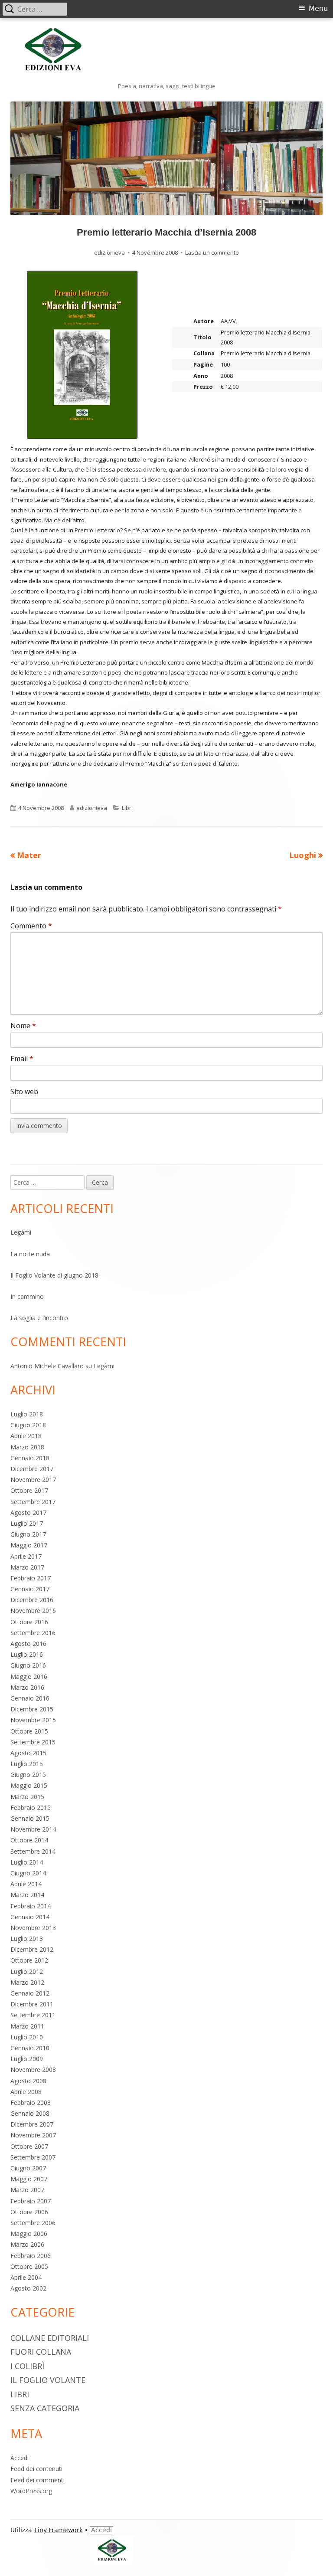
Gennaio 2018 (30, 1458)
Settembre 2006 (33, 2223)
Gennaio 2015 (30, 1818)
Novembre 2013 (33, 1928)
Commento (31, 926)
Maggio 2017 (29, 1545)
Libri (127, 808)
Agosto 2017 (28, 1512)
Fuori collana (41, 2352)
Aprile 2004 (26, 2277)
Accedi (20, 2458)
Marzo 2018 (27, 1447)
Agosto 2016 (28, 1644)
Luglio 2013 (27, 1939)
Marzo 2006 (27, 2244)
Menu (318, 8)
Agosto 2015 (28, 1753)
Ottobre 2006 (29, 2212)
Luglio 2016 (27, 1654)
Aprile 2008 (26, 2092)
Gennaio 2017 (30, 1589)
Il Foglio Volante (48, 2380)
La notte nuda (30, 1254)
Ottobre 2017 (29, 1490)
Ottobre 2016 (29, 1622)
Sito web (24, 1091)
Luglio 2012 (27, 1971)
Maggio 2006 (29, 2234)
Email (22, 1059)
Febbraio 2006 (31, 2256)
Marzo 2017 (27, 1567)
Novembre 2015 (33, 1720)
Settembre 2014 (33, 1851)
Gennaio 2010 (30, 2048)
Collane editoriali (50, 2338)
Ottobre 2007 (29, 2146)
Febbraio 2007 (31, 2201)
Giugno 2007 (28, 2168)
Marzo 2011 (27, 2026)
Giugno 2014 (28, 1873)
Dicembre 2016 (32, 1600)
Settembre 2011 (33, 2015)
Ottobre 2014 (29, 1840)
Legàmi (21, 1232)
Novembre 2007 (33, 2135)
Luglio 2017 (27, 1523)
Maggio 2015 (29, 1785)
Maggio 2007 (29, 2179)
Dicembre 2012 (32, 1949)
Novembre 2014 (33, 1829)
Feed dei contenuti (36, 2469)
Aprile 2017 (26, 1556)
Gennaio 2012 (30, 1993)
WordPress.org (31, 2491)
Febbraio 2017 (31, 1578)
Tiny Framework (58, 2530)
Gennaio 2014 (30, 1917)
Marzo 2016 (27, 1687)
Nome (23, 1026)
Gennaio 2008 (30, 2113)
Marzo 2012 (27, 1982)
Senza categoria (45, 2408)
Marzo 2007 (27, 2190)
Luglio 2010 (27, 2037)
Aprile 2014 (26, 1884)
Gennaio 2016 (30, 1698)
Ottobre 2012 (29, 1960)
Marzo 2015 (27, 1797)
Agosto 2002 (28, 2288)
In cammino (27, 1296)
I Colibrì (27, 2366)
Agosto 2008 (28, 2081)
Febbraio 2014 (31, 1906)
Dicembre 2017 (32, 1469)
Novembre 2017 (33, 1480)
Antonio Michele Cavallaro (47, 1366)
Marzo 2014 (27, 1895)
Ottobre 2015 (29, 1731)
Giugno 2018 (28, 1425)
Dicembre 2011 (32, 2004)
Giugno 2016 (28, 1665)
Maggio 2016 (29, 1676)
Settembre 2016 (33, 1633)
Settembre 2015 (33, 1742)
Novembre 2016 (33, 1611)
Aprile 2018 (26, 1436)
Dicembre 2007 (32, 2124)
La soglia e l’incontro (39, 1318)
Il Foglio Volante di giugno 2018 (54, 1275)
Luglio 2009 (27, 2059)
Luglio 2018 (27, 1414)
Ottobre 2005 (29, 2266)
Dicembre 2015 (32, 1709)
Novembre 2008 (33, 2070)
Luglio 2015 (27, 1764)
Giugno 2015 (28, 1775)
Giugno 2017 (28, 1534)
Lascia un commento (212, 252)
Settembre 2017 (33, 1502)
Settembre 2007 (33, 2157)
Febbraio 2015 (31, 1807)
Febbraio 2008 (31, 2102)
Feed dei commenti (38, 2480)
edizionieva (109, 252)
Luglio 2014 (27, 1862)
